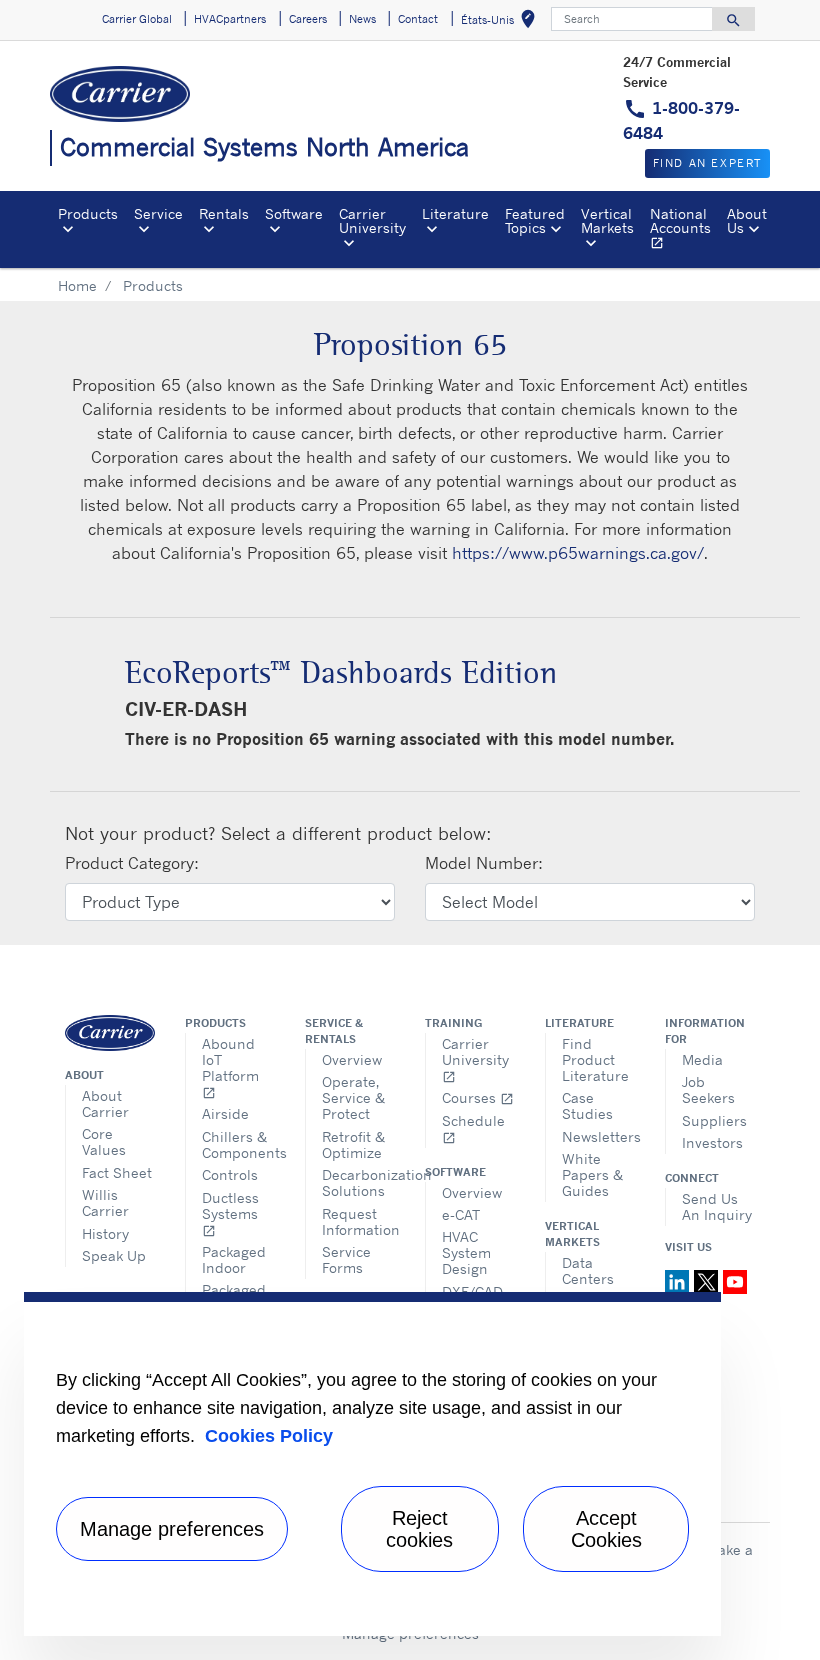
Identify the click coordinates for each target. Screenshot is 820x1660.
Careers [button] (308, 19)
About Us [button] (747, 220)
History (105, 1233)
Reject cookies (419, 1529)
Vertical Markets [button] (607, 220)
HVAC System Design (466, 1252)
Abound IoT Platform (230, 1067)
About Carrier (105, 1103)
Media (702, 1059)
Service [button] (158, 213)
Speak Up (114, 1255)
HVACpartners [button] (230, 19)
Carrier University (475, 1059)
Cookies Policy (269, 1436)
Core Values (104, 1141)
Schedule (473, 1128)
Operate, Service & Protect (353, 1097)
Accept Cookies (606, 1529)
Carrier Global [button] (137, 19)
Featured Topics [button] (535, 220)
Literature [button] (455, 213)
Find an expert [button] (707, 163)
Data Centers (588, 1270)
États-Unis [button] (502, 22)
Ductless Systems (230, 1213)
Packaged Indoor (234, 1259)
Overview (352, 1059)
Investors (712, 1142)
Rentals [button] (224, 213)
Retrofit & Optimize (353, 1144)
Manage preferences (172, 1529)
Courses (478, 1097)
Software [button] (294, 213)
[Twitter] (708, 1280)
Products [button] (88, 213)
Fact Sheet (117, 1172)
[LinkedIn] (679, 1280)
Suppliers (714, 1120)
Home (77, 285)
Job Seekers (708, 1089)
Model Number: (484, 863)
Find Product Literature (595, 1059)
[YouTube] (735, 1280)
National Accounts (684, 231)
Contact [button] (418, 19)
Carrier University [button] (372, 220)
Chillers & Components (238, 1144)
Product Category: (132, 863)
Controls (230, 1174)
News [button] (362, 19)
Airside (225, 1113)
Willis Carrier (105, 1202)
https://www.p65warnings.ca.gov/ (578, 553)
